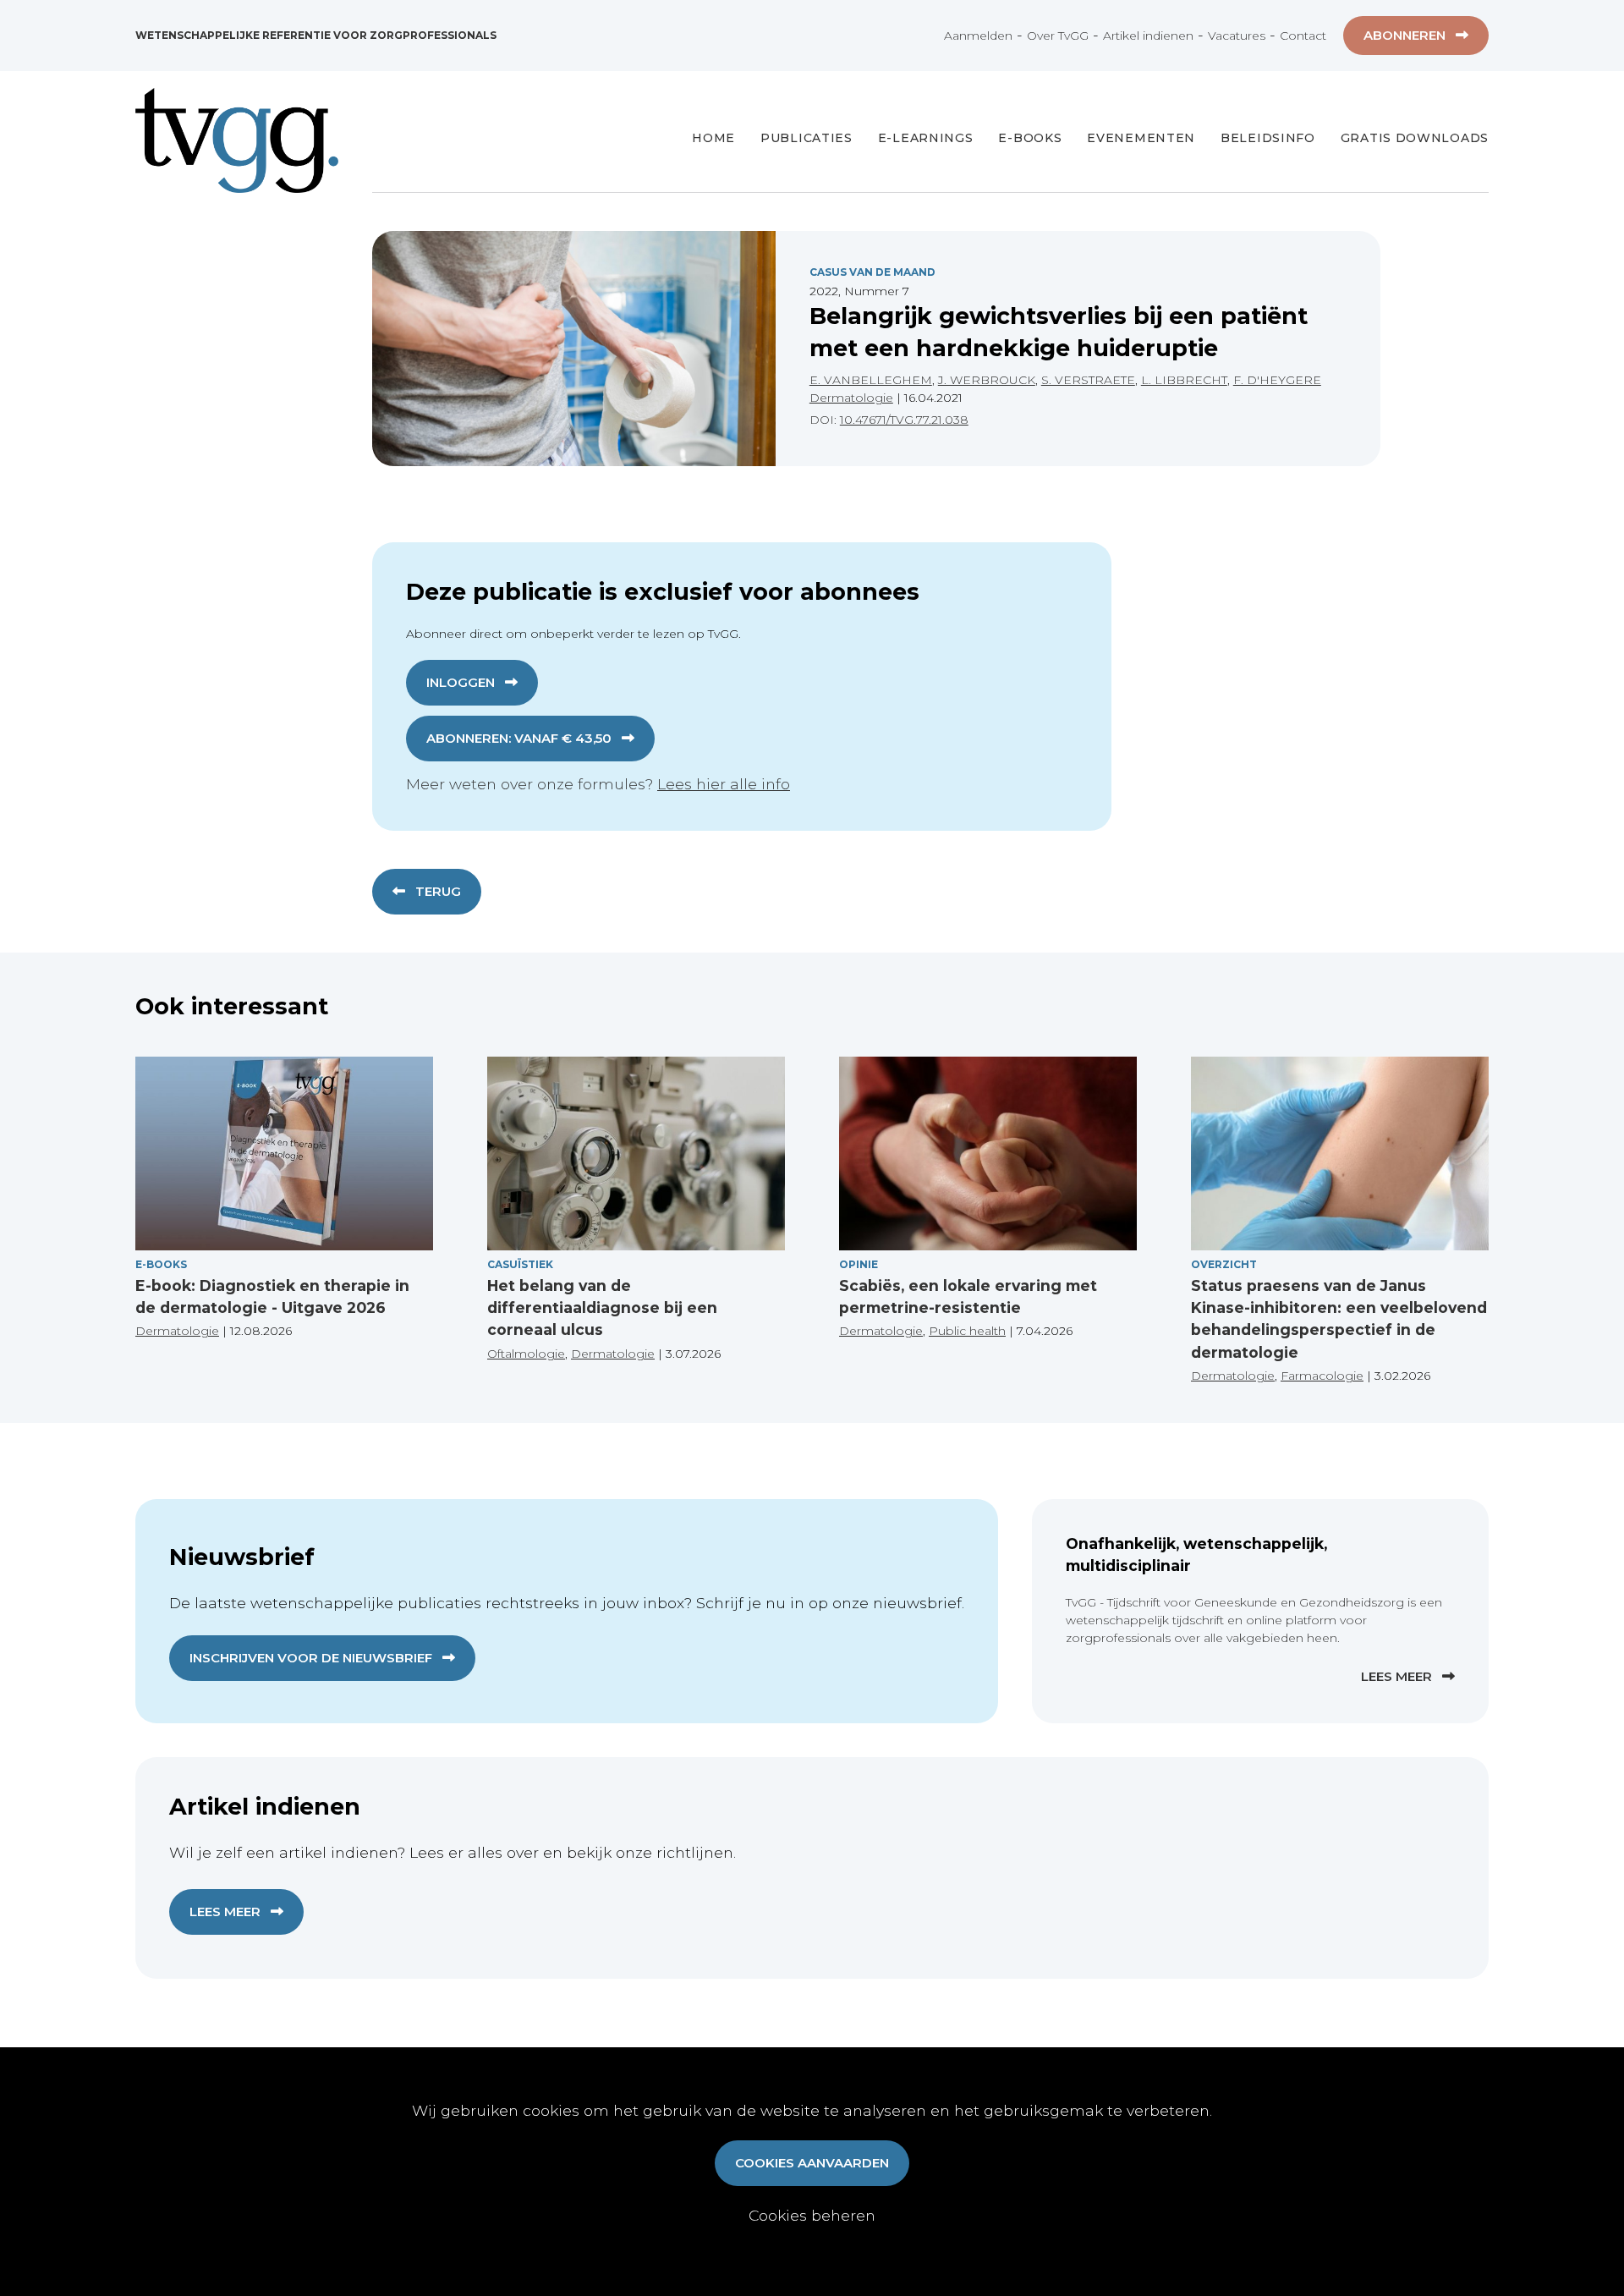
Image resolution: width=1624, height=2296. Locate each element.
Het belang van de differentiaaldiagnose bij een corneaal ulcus (602, 1308)
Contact (1303, 36)
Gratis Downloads (1415, 138)
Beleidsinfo (1268, 138)
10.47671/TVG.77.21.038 (904, 420)
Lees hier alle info (724, 784)
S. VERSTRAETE (1088, 380)
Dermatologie (851, 398)
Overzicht (1224, 1264)
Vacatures (1237, 36)
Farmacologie (1322, 1376)
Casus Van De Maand (872, 272)
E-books (1030, 138)
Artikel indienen (1148, 36)
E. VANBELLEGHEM (871, 380)
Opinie (859, 1264)
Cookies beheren (812, 2215)
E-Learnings (926, 138)
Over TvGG (1058, 36)
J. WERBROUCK (987, 380)
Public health (967, 1331)
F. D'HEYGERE (1277, 380)
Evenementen (1141, 138)
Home (713, 138)
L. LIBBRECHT (1184, 380)
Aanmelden (978, 36)
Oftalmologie (526, 1354)
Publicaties (807, 138)
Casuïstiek (520, 1264)
